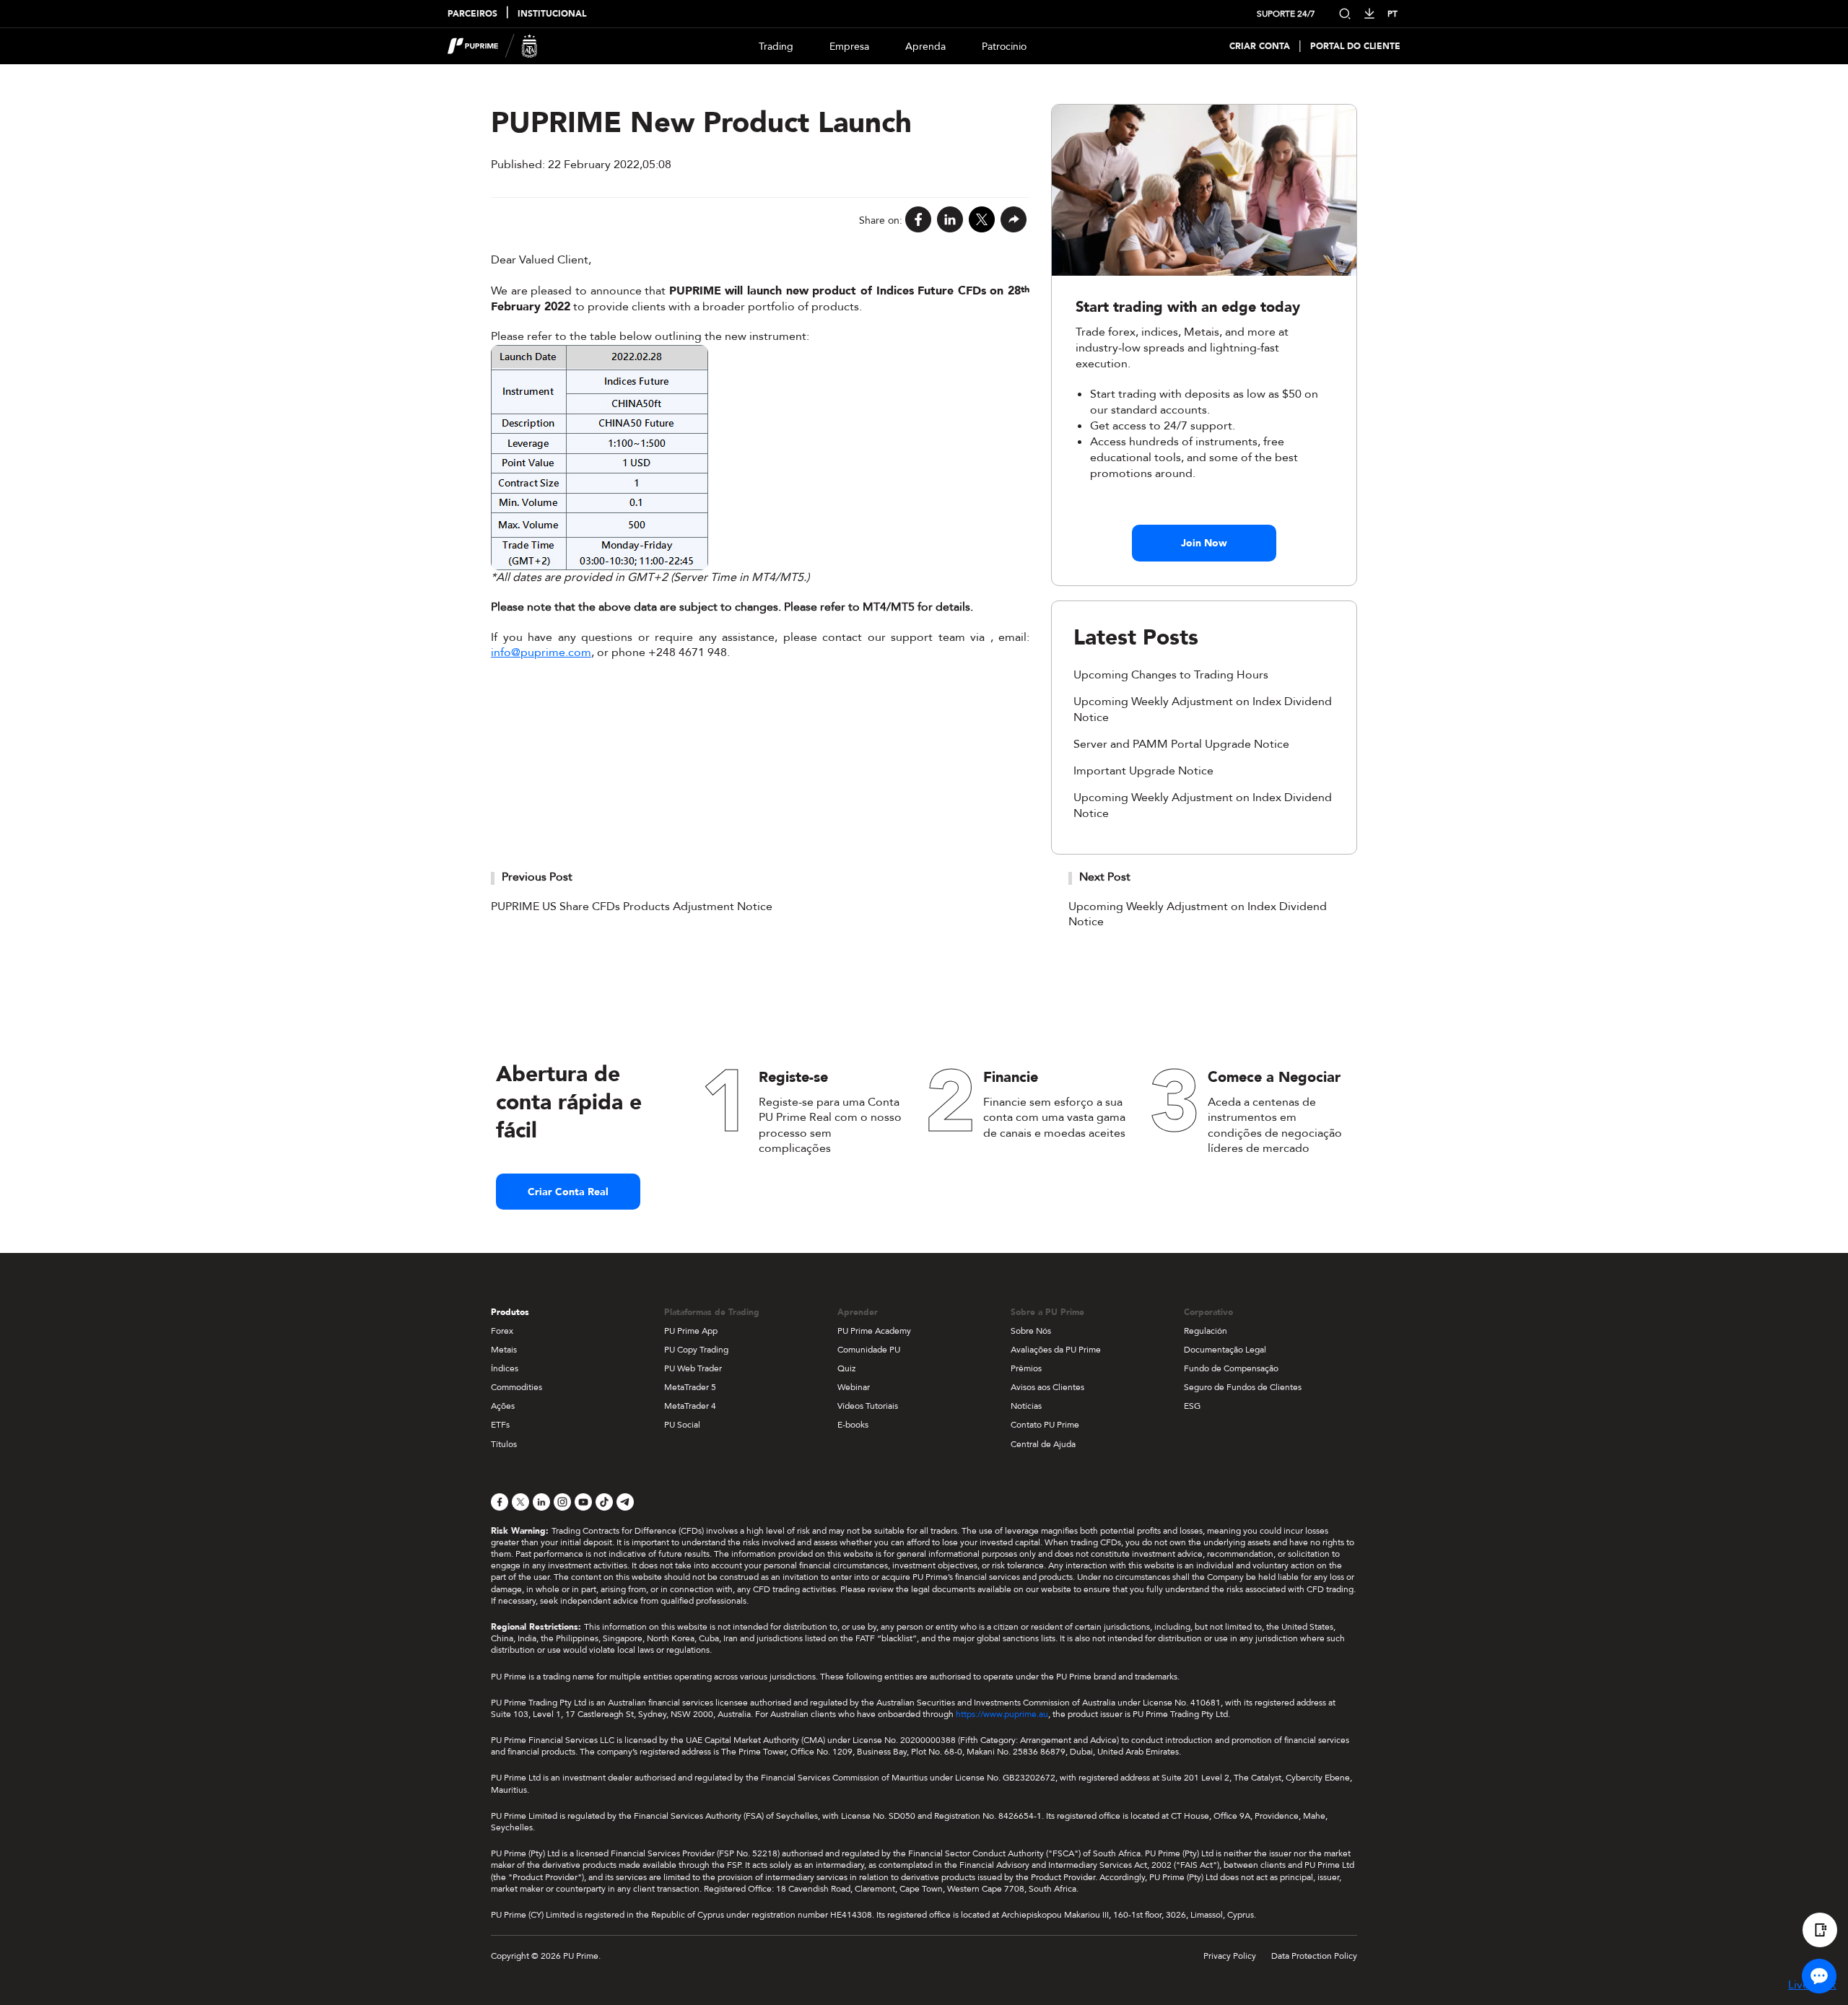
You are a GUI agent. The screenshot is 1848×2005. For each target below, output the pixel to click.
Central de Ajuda (1043, 1444)
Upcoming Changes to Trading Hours (1171, 675)
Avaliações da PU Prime (1056, 1350)
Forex (502, 1331)
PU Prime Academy (874, 1331)
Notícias (1026, 1406)
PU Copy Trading (696, 1350)
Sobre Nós (1031, 1331)
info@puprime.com (541, 652)
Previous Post (537, 877)
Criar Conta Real (568, 1192)
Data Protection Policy (1314, 1956)
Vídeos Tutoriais (868, 1406)
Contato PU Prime (1045, 1425)
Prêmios (1026, 1368)
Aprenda (925, 47)
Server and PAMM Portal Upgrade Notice (1181, 744)
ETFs (500, 1425)
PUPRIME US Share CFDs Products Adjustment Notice (632, 907)
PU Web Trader (693, 1368)
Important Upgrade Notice (1143, 771)
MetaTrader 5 (690, 1387)
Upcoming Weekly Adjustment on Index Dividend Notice (1198, 914)
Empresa (849, 47)
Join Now (1204, 543)
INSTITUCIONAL (552, 14)
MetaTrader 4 (690, 1406)
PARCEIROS (472, 14)
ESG (1192, 1406)
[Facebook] (918, 220)
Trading (776, 47)
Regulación (1206, 1331)
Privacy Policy (1230, 1956)
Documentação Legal (1225, 1350)
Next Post (1105, 877)
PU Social (682, 1425)
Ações (503, 1406)
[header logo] (493, 46)
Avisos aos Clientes (1047, 1387)
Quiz (846, 1368)
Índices (505, 1368)
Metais (504, 1350)
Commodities (517, 1387)
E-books (853, 1425)
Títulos (504, 1444)
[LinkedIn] (950, 220)
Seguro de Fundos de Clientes (1243, 1387)
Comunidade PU (869, 1350)
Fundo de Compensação (1231, 1368)
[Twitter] (982, 220)
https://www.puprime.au (1002, 1714)
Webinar (854, 1387)
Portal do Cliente (1355, 47)
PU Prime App (691, 1331)
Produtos (510, 1312)
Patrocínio (1004, 47)
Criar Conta (1260, 47)
